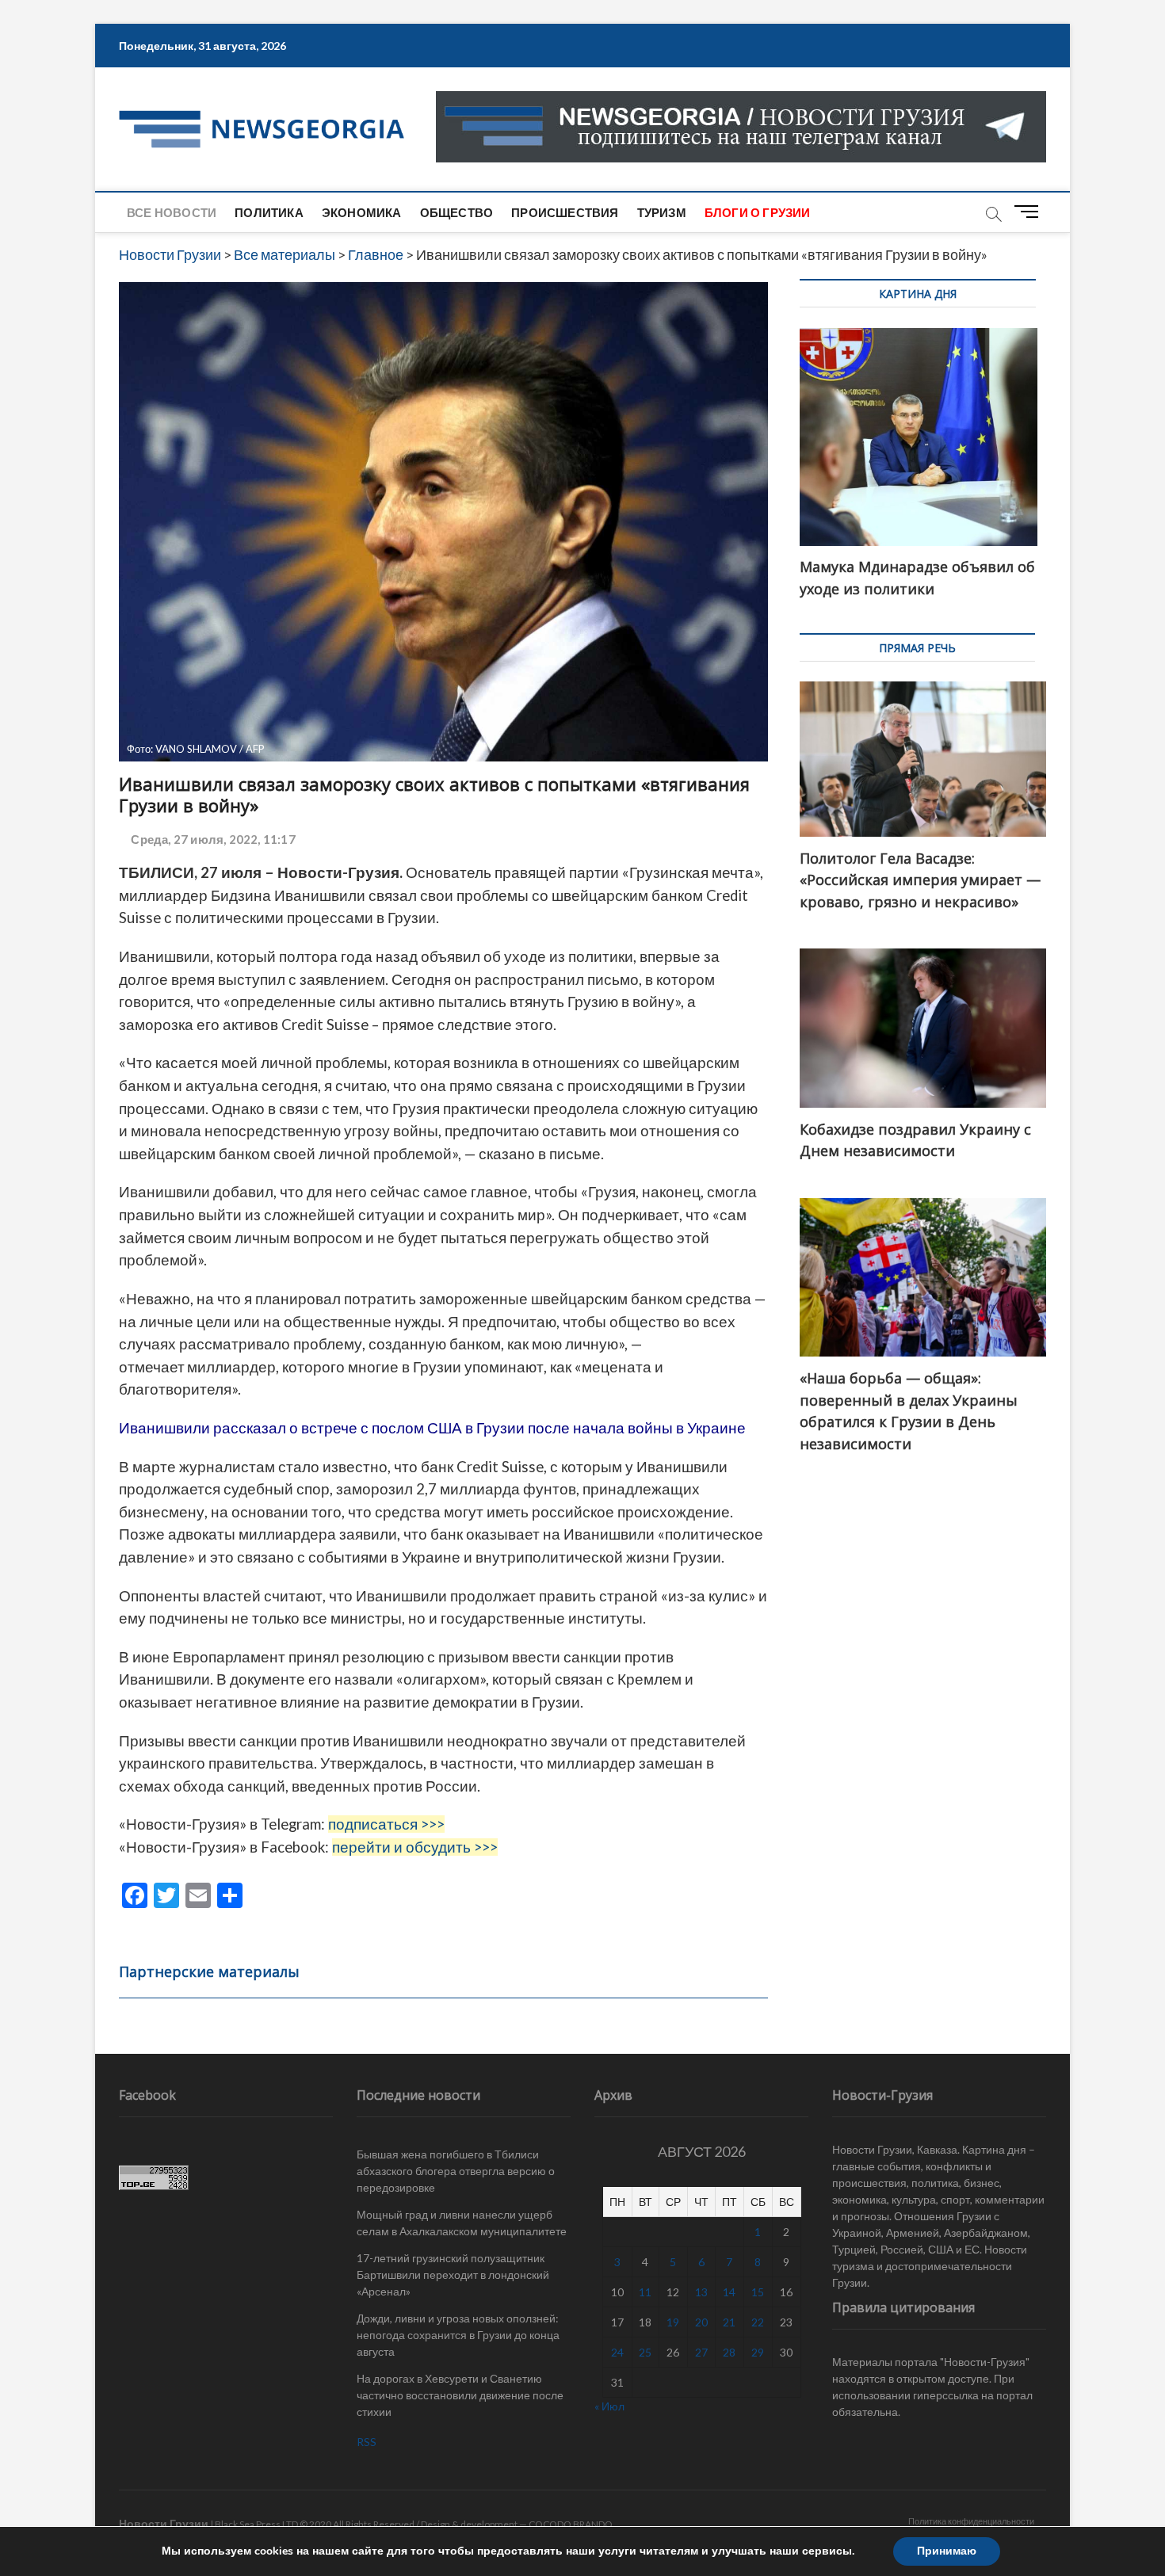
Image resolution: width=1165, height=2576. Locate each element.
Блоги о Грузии (758, 212)
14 (729, 2292)
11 (645, 2292)
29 (758, 2352)
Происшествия (565, 212)
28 (729, 2352)
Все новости (172, 212)
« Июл (609, 2406)
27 (701, 2352)
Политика (269, 212)
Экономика (362, 212)
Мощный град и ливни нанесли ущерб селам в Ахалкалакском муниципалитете (462, 2223)
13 (701, 2292)
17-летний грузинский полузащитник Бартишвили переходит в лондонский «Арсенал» (453, 2275)
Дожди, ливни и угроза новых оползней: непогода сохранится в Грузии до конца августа (458, 2335)
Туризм (662, 212)
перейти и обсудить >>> (415, 1847)
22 (758, 2322)
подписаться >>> (386, 1824)
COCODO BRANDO (571, 2524)
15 (758, 2292)
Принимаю (947, 2551)
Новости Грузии (164, 2523)
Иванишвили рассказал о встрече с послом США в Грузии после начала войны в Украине (432, 1428)
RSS (367, 2442)
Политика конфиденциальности (971, 2521)
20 (701, 2322)
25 (645, 2352)
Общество (457, 212)
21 (729, 2322)
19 (673, 2322)
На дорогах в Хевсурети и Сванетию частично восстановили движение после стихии (460, 2395)
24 (617, 2352)
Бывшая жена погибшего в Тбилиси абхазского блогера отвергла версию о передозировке (456, 2171)
